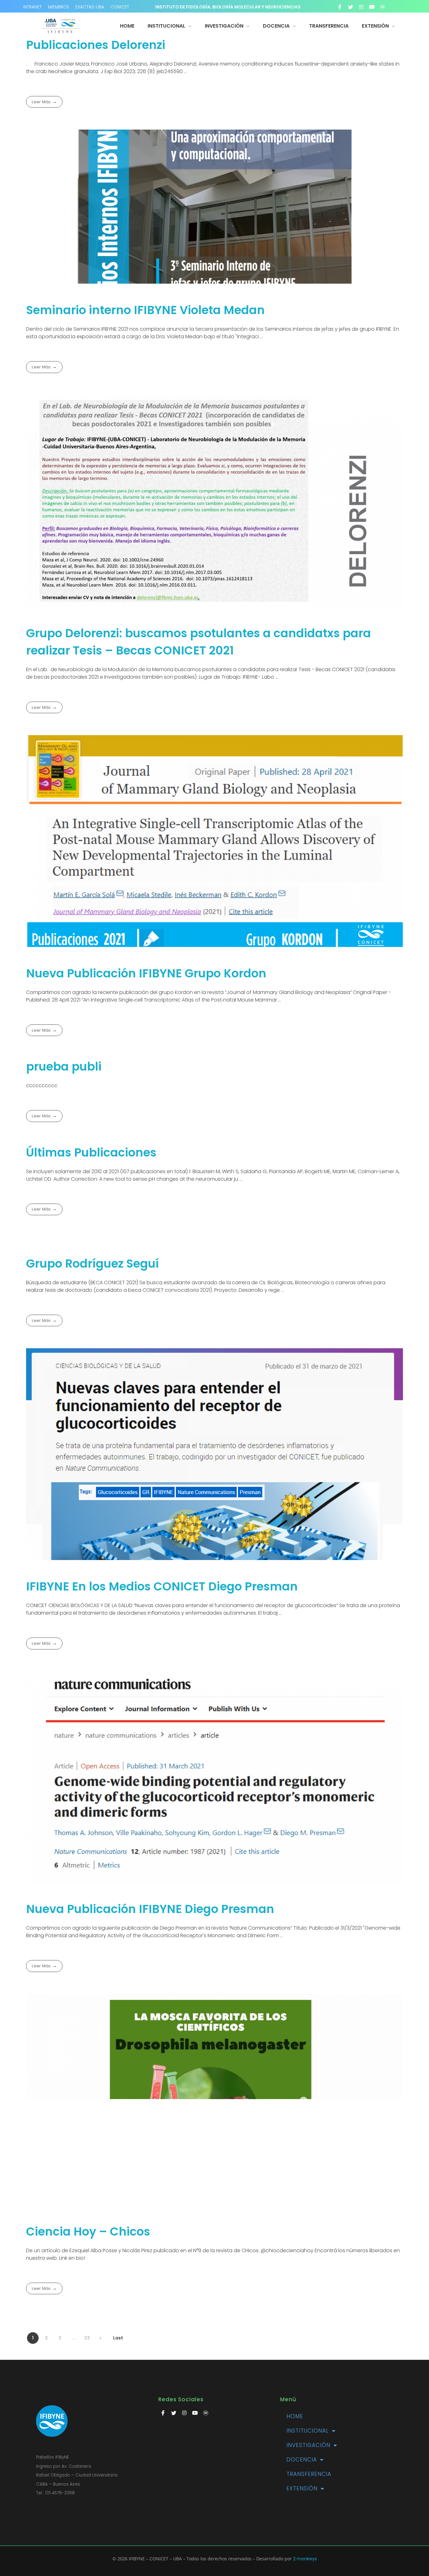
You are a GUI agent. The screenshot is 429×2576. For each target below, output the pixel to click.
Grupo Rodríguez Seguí (92, 1264)
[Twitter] (350, 7)
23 (87, 2338)
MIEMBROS (59, 7)
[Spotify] (383, 7)
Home (295, 2416)
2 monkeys (305, 2559)
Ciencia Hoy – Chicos (88, 2231)
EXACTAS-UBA (90, 7)
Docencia (302, 2460)
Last (118, 2338)
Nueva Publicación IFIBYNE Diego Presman (150, 1909)
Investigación (308, 2445)
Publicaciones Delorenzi (96, 45)
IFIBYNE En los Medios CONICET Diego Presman (162, 1586)
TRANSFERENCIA (309, 2474)
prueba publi (64, 1066)
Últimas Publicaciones (91, 1152)
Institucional (308, 2431)
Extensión (302, 2488)
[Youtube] (372, 7)
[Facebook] (340, 7)
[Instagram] (361, 7)
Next (100, 2338)
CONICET (120, 7)
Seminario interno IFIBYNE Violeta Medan (145, 310)
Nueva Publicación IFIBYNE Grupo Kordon (146, 973)
